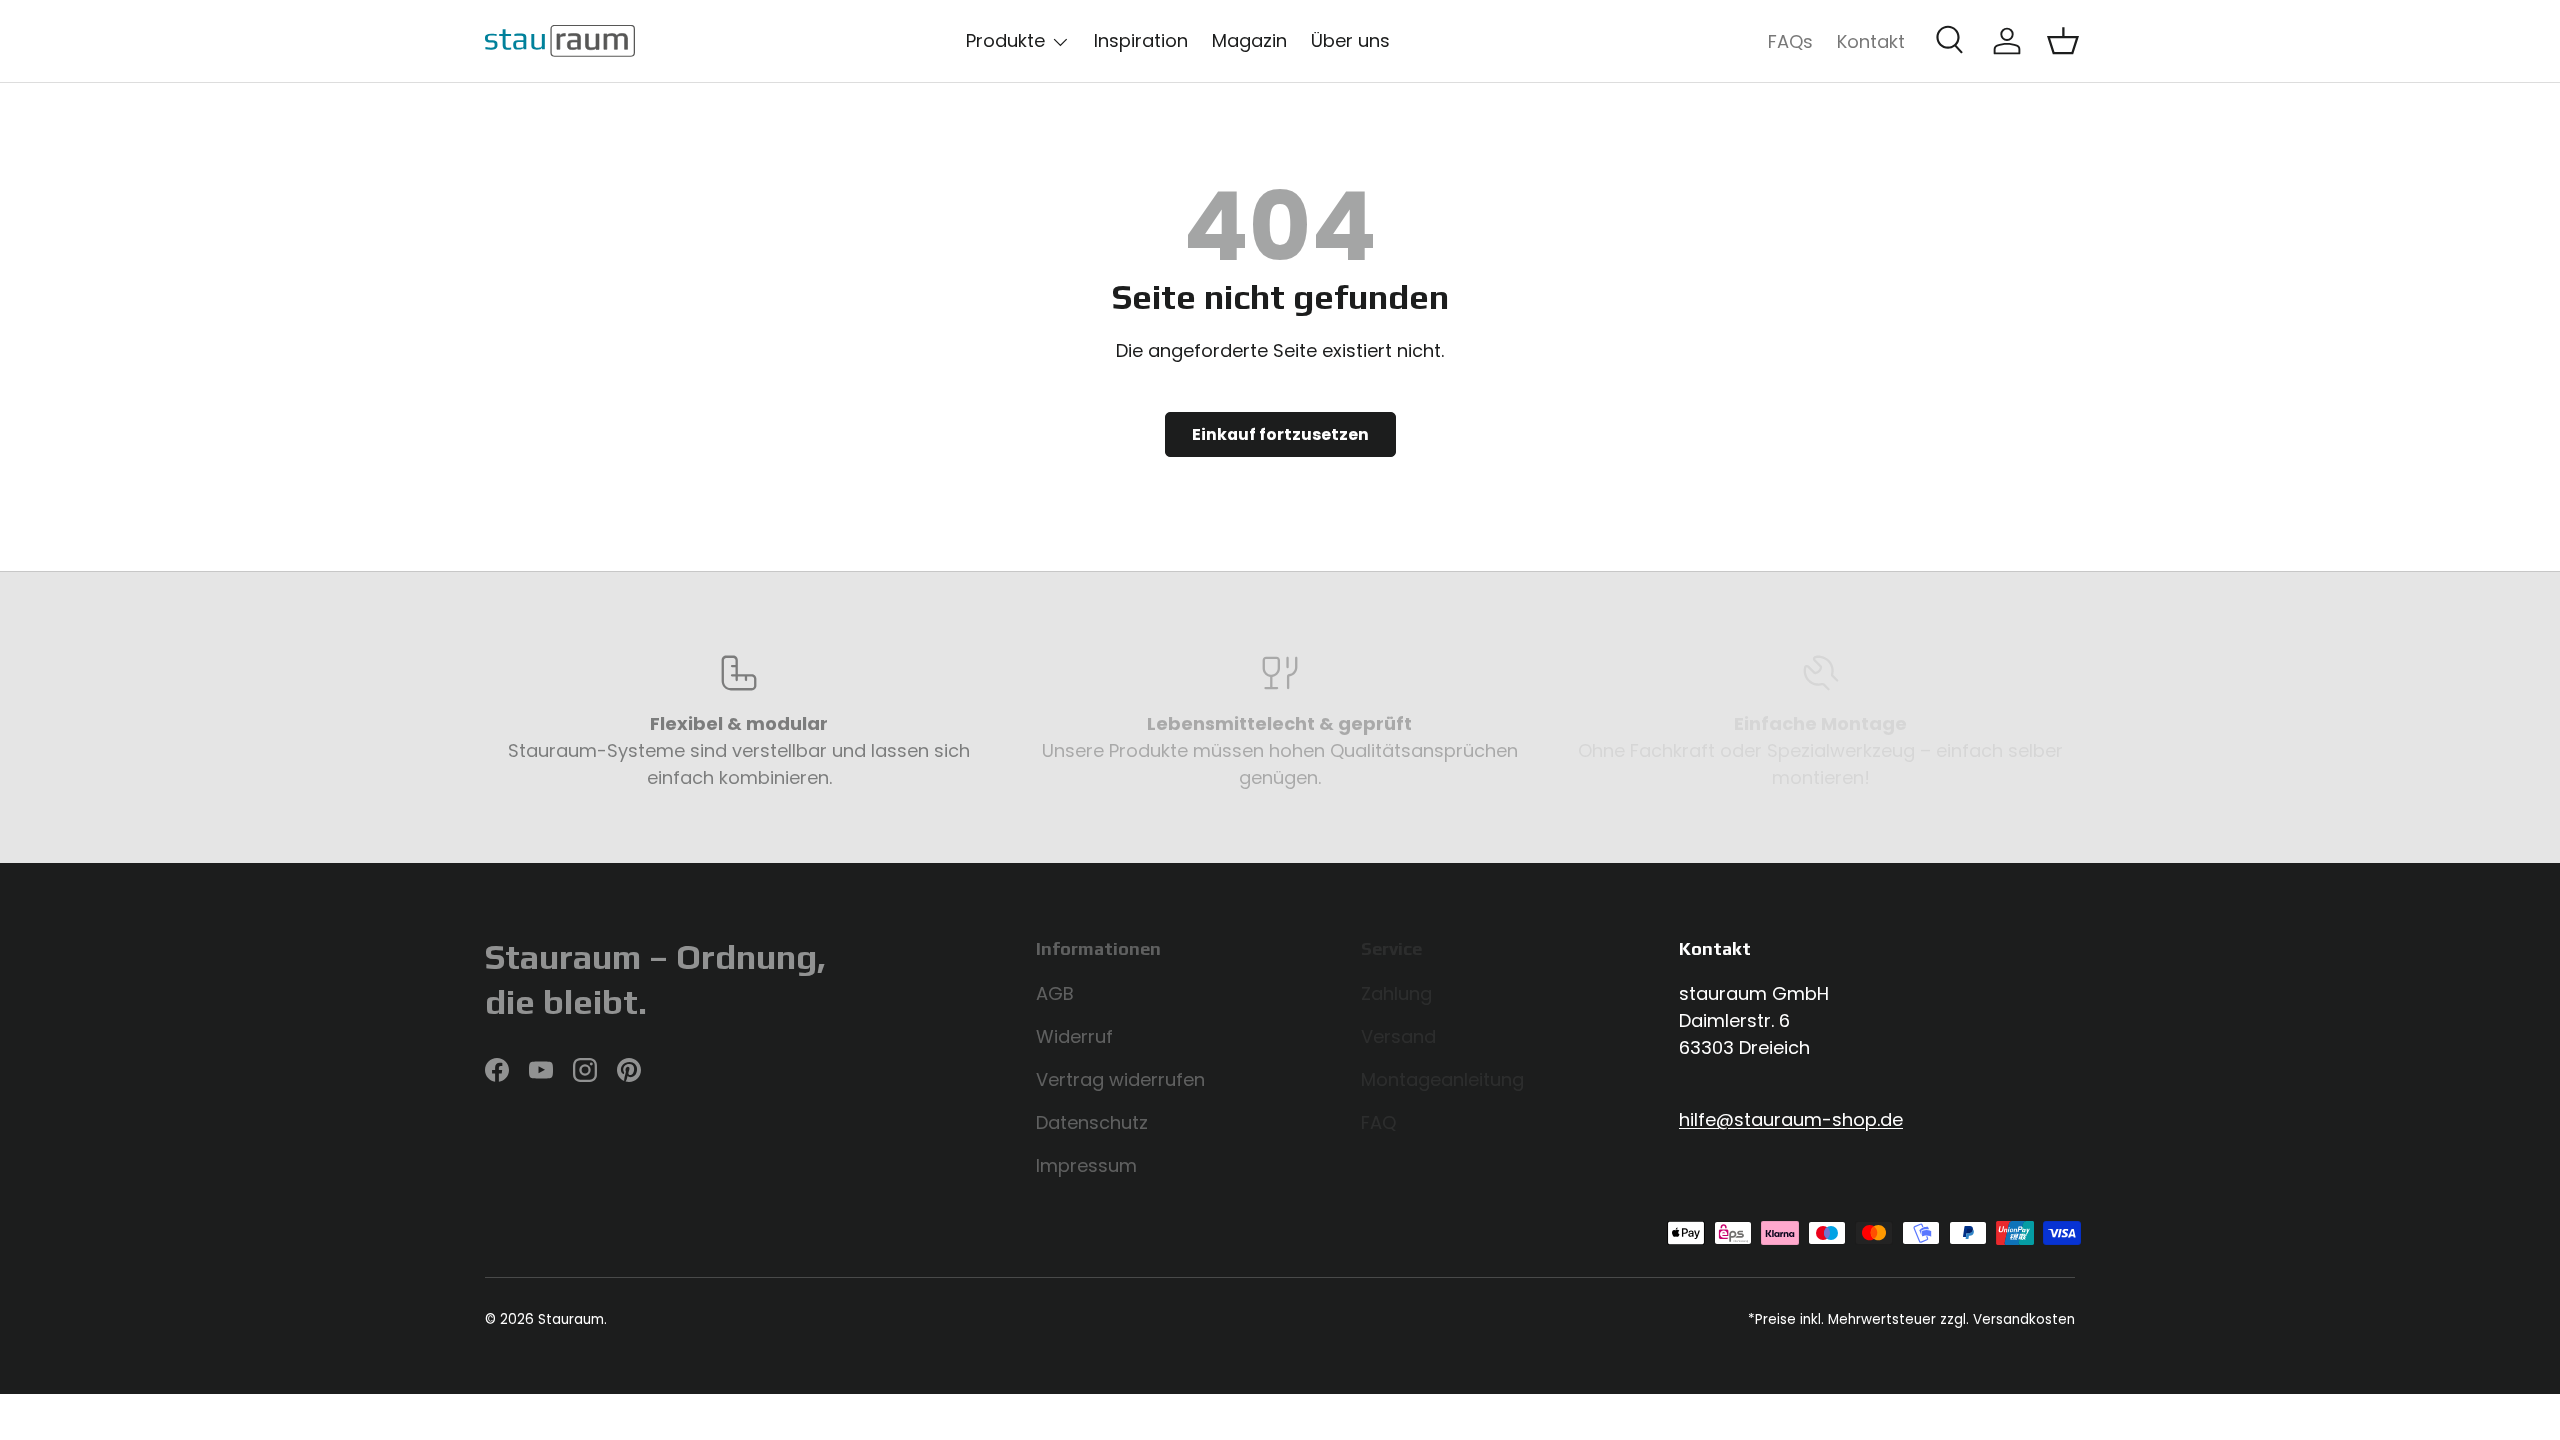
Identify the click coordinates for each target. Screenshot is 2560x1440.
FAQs (1790, 41)
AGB (1055, 993)
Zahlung (1396, 993)
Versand (1398, 1036)
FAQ (1378, 1122)
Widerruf (1074, 1036)
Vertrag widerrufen (1120, 1079)
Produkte (1005, 40)
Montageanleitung (1442, 1079)
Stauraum (571, 1319)
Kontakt (1871, 41)
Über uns (1350, 40)
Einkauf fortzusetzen (1280, 434)
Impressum (1086, 1165)
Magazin (1249, 40)
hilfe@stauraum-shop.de (1791, 1119)
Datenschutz (1092, 1122)
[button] (2063, 41)
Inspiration (1141, 40)
